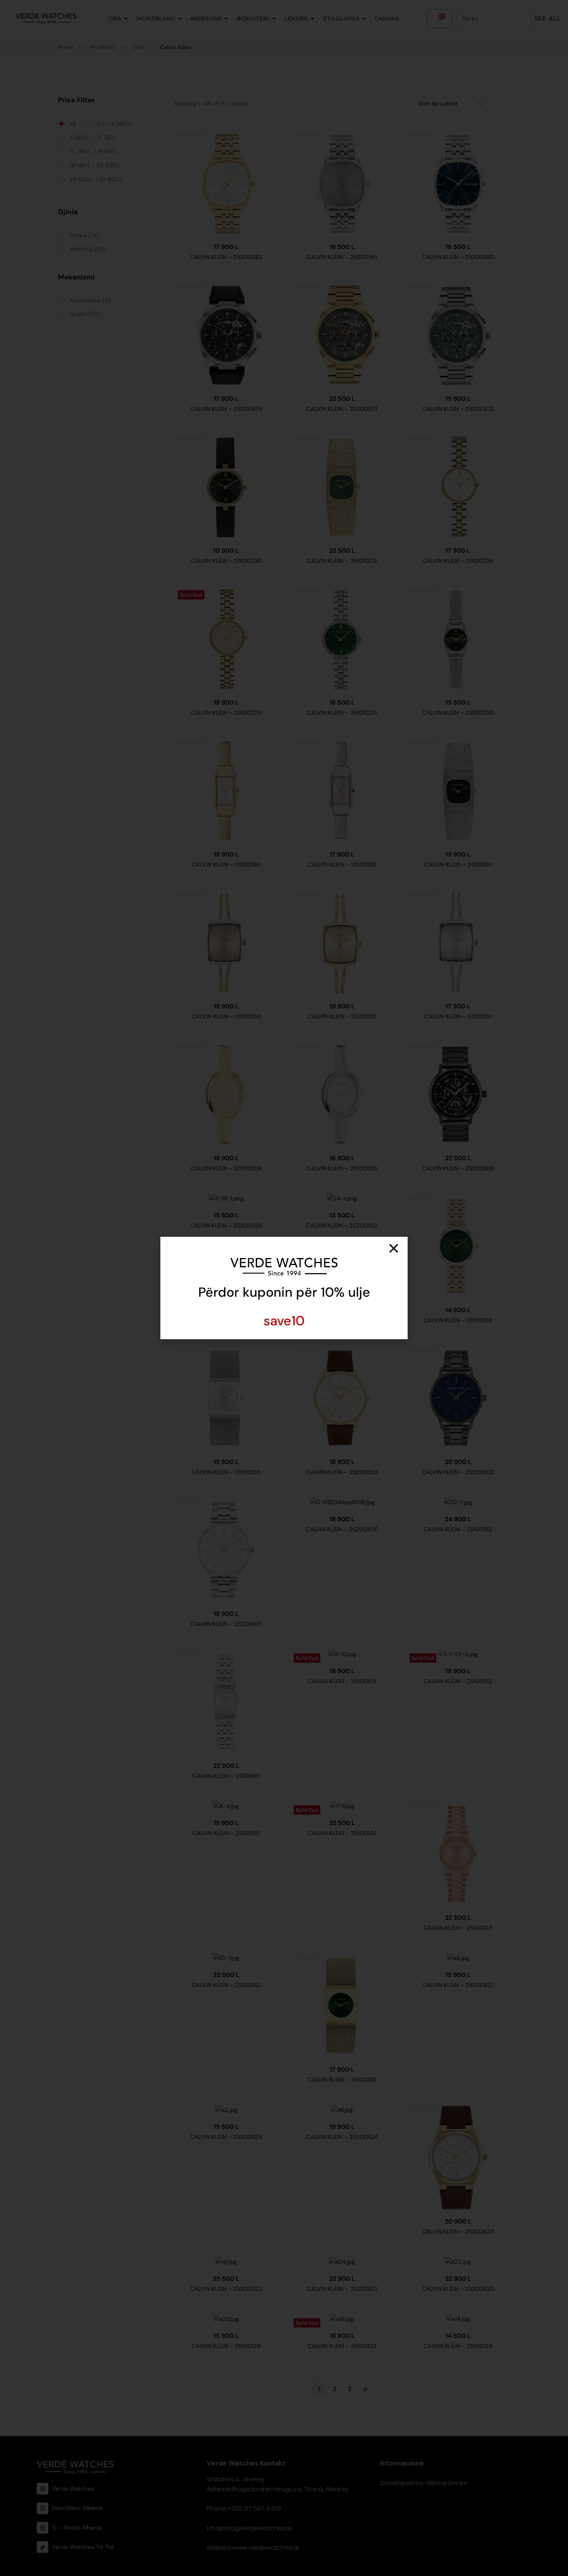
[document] (284, 1288)
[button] (394, 1248)
